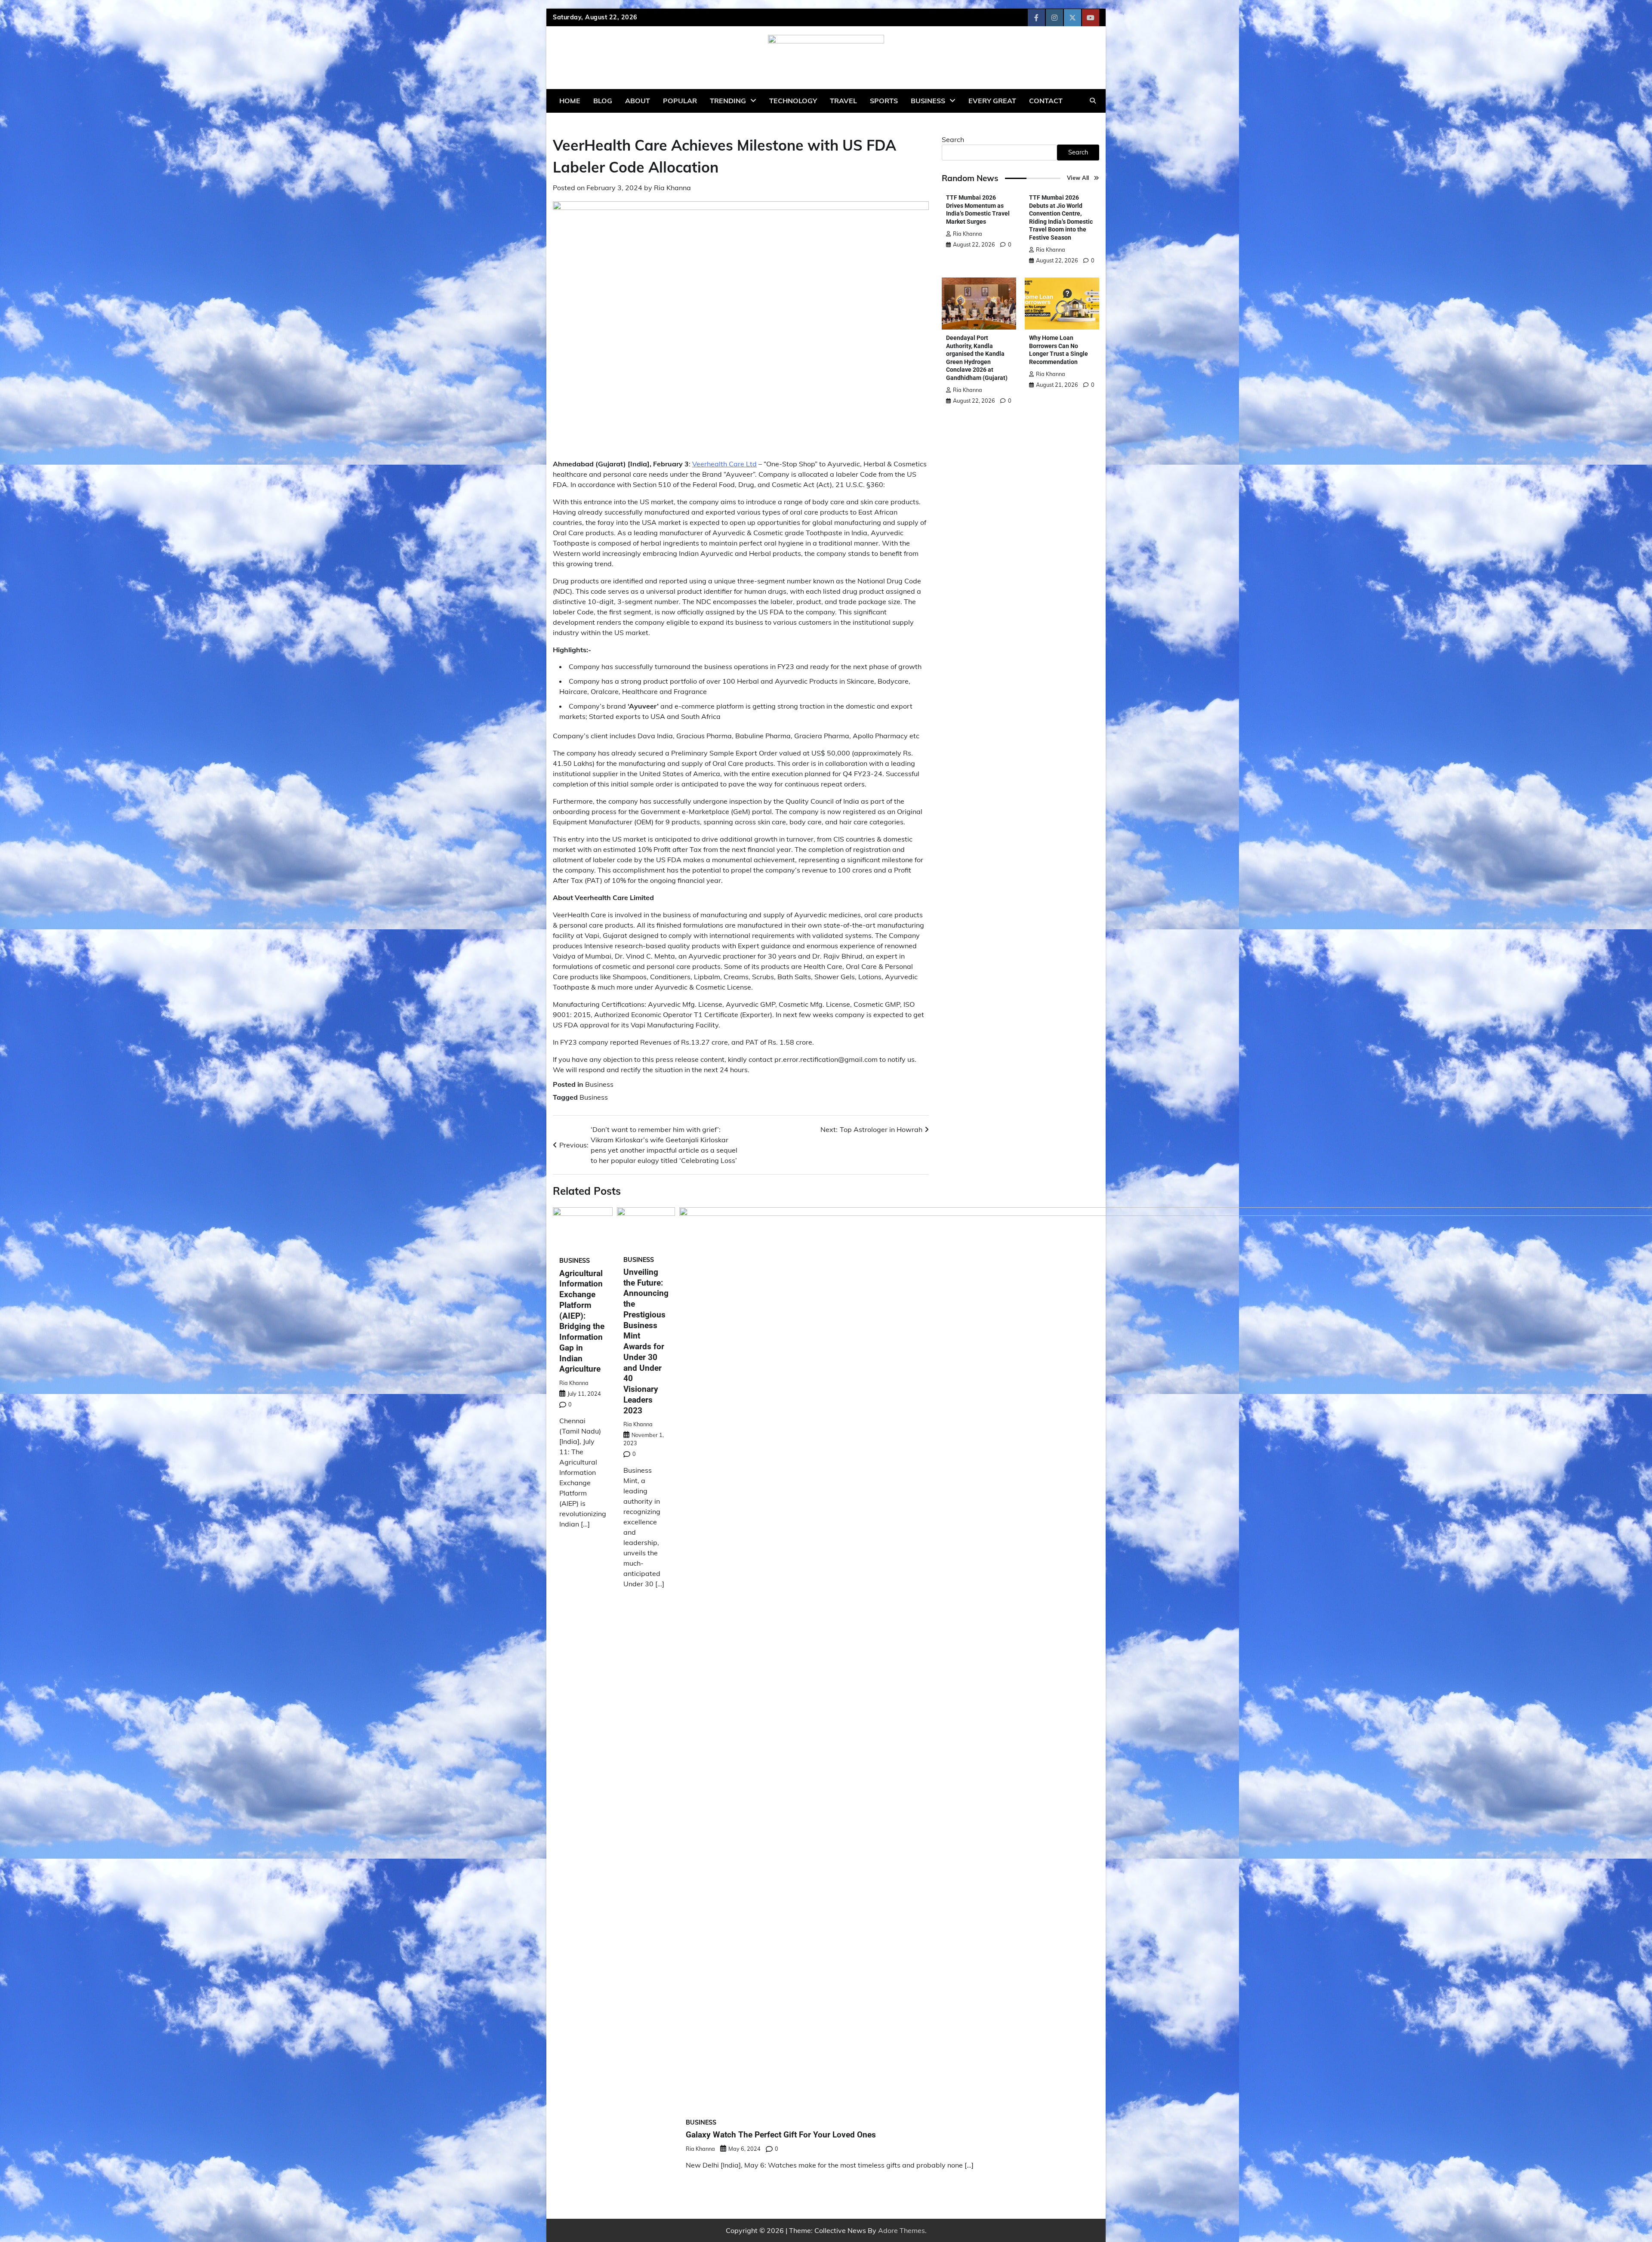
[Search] (1093, 101)
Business (928, 101)
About (638, 101)
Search (953, 139)
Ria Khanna (672, 188)
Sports (884, 101)
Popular (680, 101)
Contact (1046, 101)
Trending (728, 101)
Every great (992, 101)
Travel (843, 101)
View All (1078, 178)
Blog (603, 101)
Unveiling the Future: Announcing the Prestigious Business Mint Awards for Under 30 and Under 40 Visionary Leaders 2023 (646, 1341)
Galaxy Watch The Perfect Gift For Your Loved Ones (781, 2135)
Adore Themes (902, 2230)
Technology (793, 101)
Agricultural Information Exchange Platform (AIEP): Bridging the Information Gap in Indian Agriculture (582, 1321)
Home (570, 101)
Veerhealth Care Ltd (724, 464)
